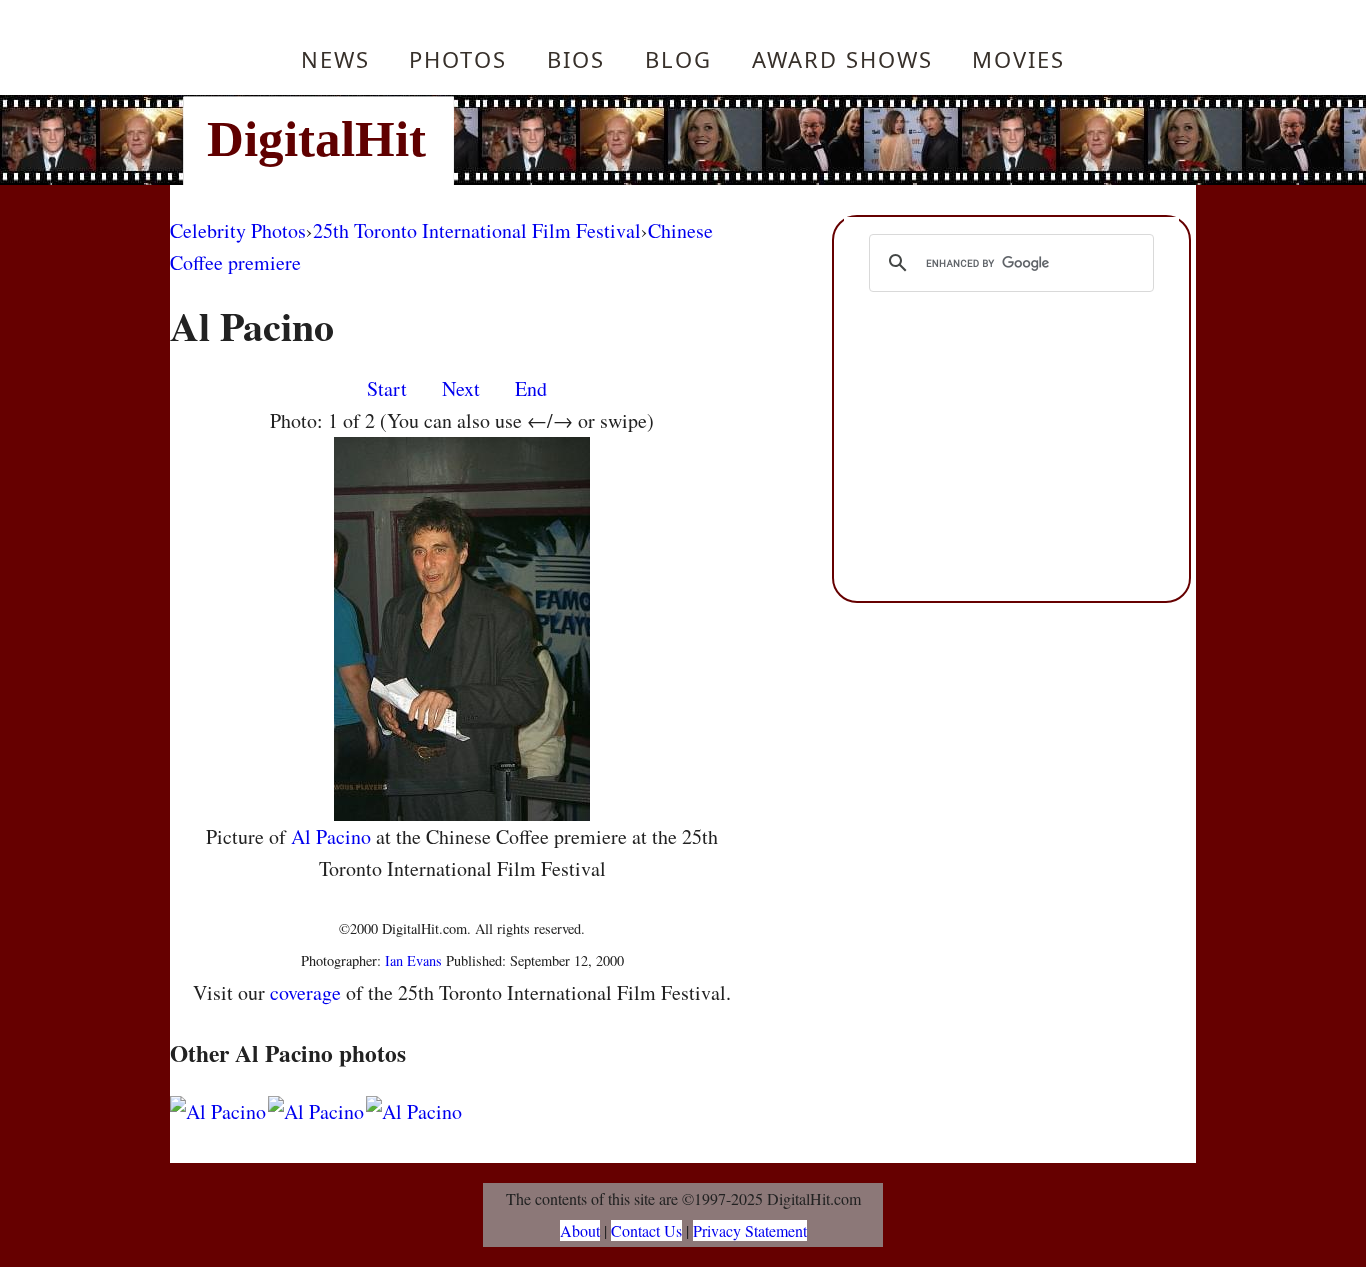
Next (461, 388)
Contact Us (646, 1230)
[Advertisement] (818, 140)
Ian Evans (413, 960)
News (335, 59)
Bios (576, 59)
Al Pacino (331, 836)
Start (387, 388)
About (580, 1230)
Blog (678, 59)
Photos (458, 59)
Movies (1018, 59)
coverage (305, 992)
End (531, 388)
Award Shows (842, 59)
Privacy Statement (750, 1230)
